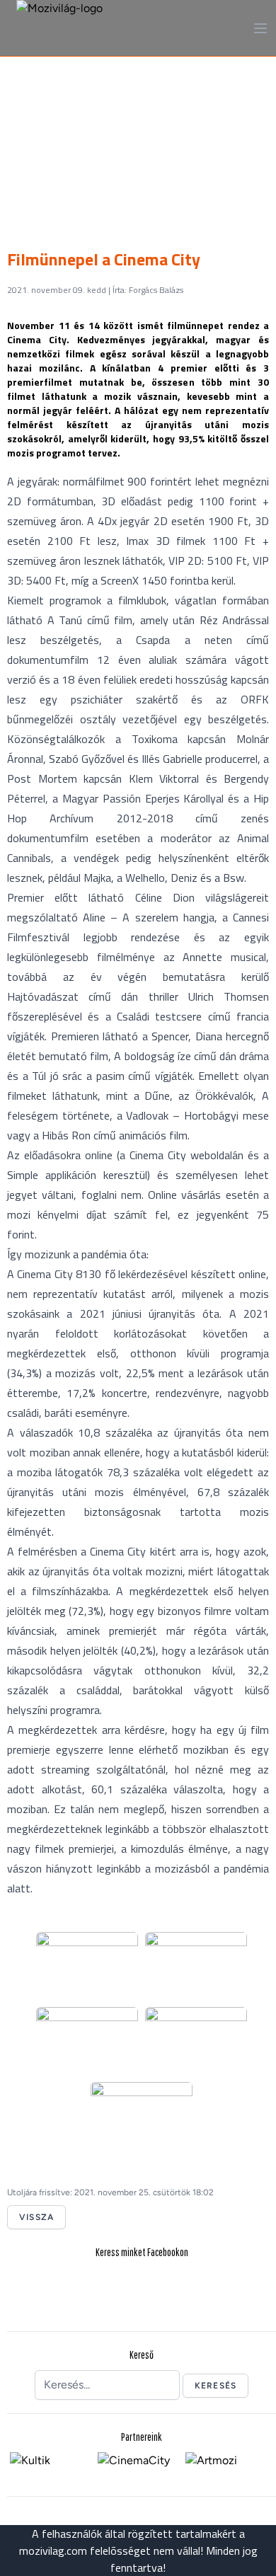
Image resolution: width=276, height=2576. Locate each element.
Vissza (36, 2217)
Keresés (215, 2386)
